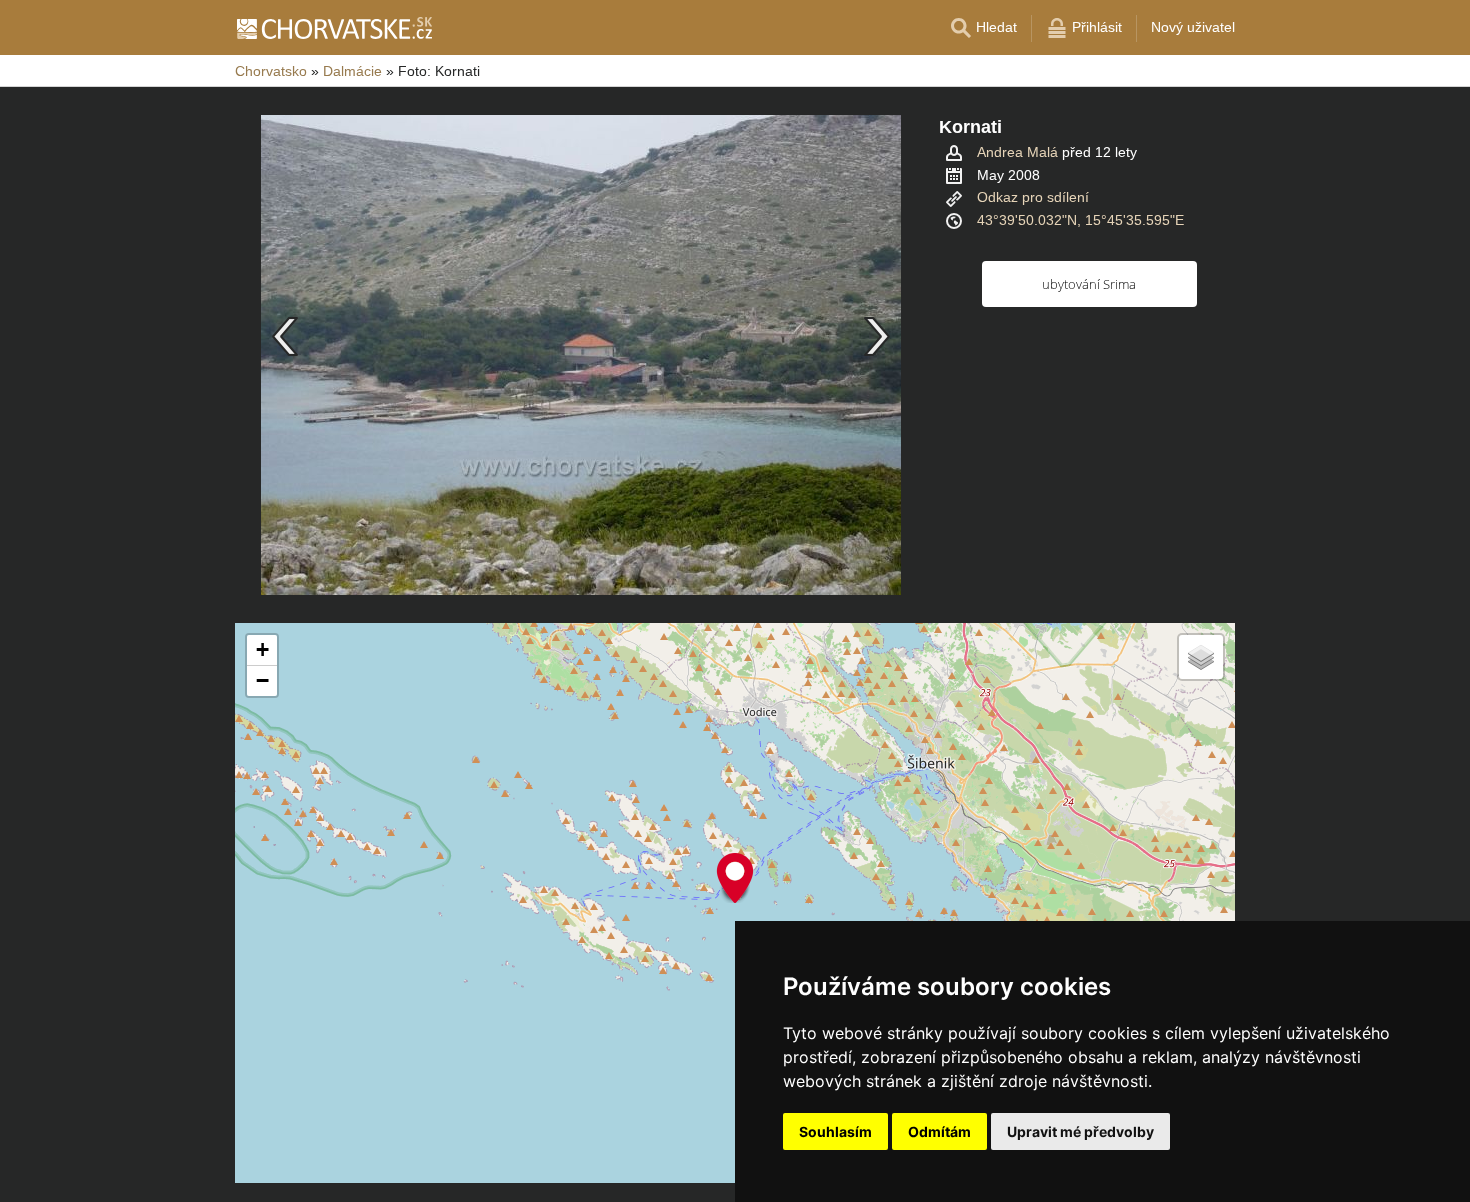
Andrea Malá (1017, 152)
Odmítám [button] (939, 1131)
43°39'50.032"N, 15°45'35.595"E (1080, 220)
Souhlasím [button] (835, 1131)
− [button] (262, 680)
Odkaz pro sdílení (1033, 197)
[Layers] (1201, 657)
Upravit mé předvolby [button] (1080, 1131)
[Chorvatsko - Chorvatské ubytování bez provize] (333, 28)
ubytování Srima (1089, 284)
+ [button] (262, 649)
